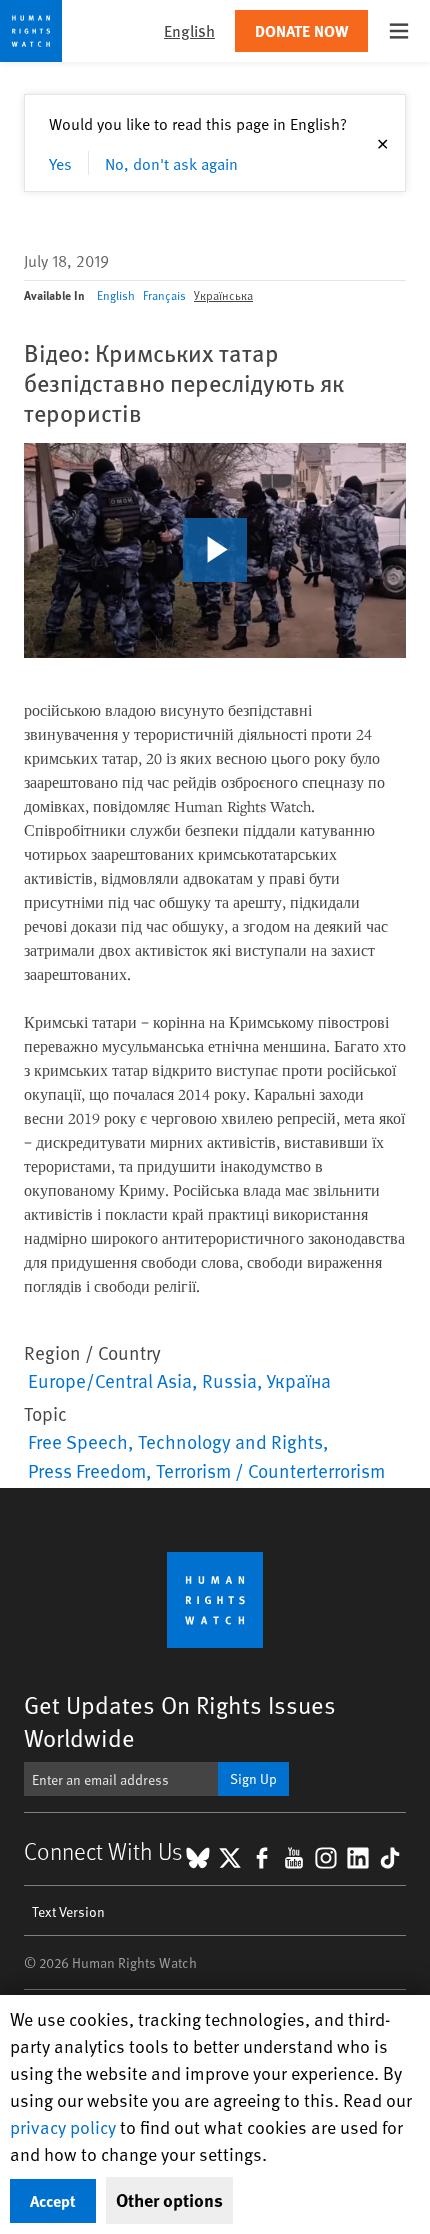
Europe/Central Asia (110, 1380)
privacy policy (63, 2126)
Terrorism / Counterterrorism (270, 1470)
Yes (60, 163)
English (116, 295)
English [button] (189, 30)
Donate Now (301, 30)
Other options (169, 2200)
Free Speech (78, 1441)
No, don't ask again (171, 163)
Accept (53, 2200)
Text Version (68, 1911)
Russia (229, 1380)
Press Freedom (87, 1470)
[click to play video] (215, 550)
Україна (299, 1380)
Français (164, 295)
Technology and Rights (230, 1441)
